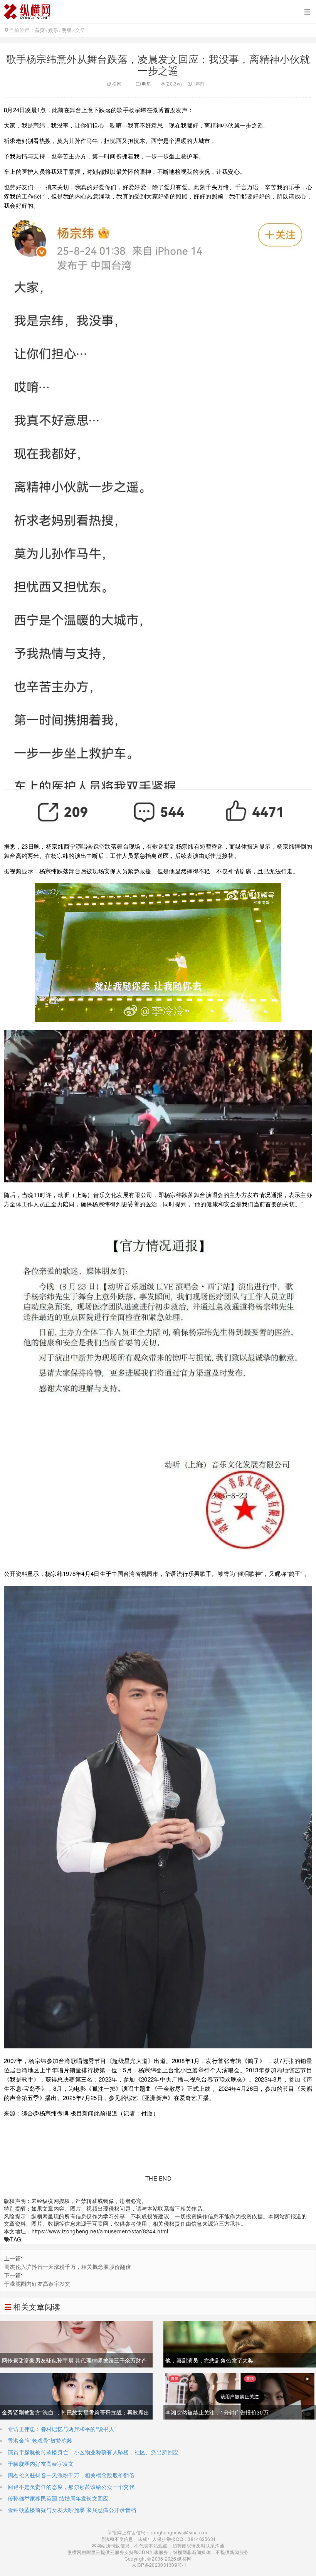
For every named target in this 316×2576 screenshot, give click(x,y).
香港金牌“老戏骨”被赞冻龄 (40, 2440)
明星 (67, 30)
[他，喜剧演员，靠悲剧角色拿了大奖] (240, 2344)
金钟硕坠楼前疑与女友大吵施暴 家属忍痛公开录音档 (72, 2510)
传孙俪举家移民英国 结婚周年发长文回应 (58, 2498)
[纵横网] (158, 12)
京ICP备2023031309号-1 (158, 2565)
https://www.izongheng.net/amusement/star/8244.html (100, 2231)
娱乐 (53, 30)
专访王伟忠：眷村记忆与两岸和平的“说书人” (62, 2429)
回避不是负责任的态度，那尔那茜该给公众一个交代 (71, 2487)
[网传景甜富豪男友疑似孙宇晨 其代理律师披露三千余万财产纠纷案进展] (76, 2344)
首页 (40, 30)
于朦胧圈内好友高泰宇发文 (37, 2283)
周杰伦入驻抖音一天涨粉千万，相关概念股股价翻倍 (68, 2267)
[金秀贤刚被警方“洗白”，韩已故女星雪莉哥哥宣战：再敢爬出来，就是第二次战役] (76, 2396)
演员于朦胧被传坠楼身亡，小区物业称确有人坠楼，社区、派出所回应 (93, 2452)
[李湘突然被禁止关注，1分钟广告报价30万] (240, 2396)
